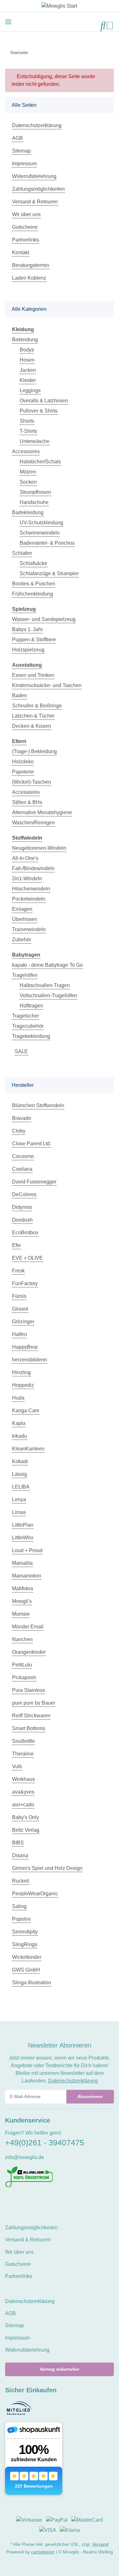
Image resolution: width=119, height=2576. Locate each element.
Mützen (28, 472)
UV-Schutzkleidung (41, 523)
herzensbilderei (30, 1360)
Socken (28, 482)
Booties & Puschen (34, 584)
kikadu (20, 1436)
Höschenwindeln (31, 889)
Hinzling (21, 1372)
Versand (100, 2544)
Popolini (21, 1919)
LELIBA (21, 1487)
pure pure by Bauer (34, 1703)
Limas (19, 1512)
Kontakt (21, 252)
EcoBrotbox (25, 1233)
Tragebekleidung (31, 1036)
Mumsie (21, 1614)
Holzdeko (23, 762)
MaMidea (23, 1588)
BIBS (18, 1843)
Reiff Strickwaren (31, 1716)
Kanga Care (26, 1411)
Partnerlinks (26, 240)
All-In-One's (25, 858)
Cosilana (22, 1169)
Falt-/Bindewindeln (33, 868)
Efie (17, 1245)
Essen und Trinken (33, 675)
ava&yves (23, 1792)
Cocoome (23, 1156)
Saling (19, 1906)
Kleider (28, 380)
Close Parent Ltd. (32, 1144)
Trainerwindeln (29, 929)
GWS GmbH (26, 1970)
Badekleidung (28, 512)
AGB (17, 138)
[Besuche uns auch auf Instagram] (30, 2201)
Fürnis (19, 1296)
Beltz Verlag (26, 1830)
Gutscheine (25, 227)
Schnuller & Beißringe (37, 706)
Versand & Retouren (35, 202)
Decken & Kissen (32, 726)
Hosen (27, 360)
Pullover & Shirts (39, 411)
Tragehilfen (25, 975)
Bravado (22, 1118)
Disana (20, 1855)
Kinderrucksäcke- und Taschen (47, 685)
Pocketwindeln (29, 899)
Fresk (18, 1271)
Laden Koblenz (29, 278)
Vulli (17, 1766)
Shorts (27, 421)
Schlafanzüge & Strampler (49, 573)
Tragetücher (26, 1016)
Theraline (23, 1754)
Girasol (20, 1309)
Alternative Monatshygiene (42, 812)
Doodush (22, 1220)
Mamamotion (27, 1576)
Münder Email (28, 1627)
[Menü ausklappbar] (8, 22)
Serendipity (25, 1932)
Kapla (19, 1423)
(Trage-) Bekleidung (34, 751)
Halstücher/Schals (40, 462)
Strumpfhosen (35, 492)
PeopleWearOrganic (35, 1894)
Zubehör (22, 940)
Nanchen (22, 1639)
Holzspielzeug (28, 650)
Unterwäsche (35, 441)
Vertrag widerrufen (60, 2369)
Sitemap (21, 151)
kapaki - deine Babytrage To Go (47, 965)
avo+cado (23, 1805)
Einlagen (22, 909)
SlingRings (25, 1944)
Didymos (22, 1207)
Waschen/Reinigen (33, 823)
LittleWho (23, 1538)
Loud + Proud (27, 1550)
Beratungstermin (31, 265)
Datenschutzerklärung (37, 125)
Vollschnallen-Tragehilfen (48, 995)
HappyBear (25, 1347)
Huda (18, 1398)
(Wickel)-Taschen (32, 782)
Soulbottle (23, 1741)
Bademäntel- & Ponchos (47, 543)
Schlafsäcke (33, 563)
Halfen (20, 1334)
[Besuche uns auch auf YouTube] (20, 2201)
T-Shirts (28, 431)
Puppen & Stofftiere (34, 640)
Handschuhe (34, 502)
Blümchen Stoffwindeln (38, 1105)
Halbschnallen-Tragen (45, 985)
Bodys (27, 350)
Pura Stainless (29, 1690)
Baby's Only (26, 1817)
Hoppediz (23, 1385)
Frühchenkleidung (33, 594)
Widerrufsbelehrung (34, 176)
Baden (20, 695)
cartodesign (43, 2552)
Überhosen (25, 919)
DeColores (24, 1194)
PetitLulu (22, 1665)
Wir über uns (26, 214)
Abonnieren (90, 2096)
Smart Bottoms (29, 1728)
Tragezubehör (28, 1026)
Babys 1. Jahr (27, 629)
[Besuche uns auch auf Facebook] (9, 2201)
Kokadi (20, 1461)
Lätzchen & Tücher (33, 716)
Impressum (24, 164)
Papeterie (23, 772)
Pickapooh (24, 1677)
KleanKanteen (28, 1449)
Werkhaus (23, 1779)
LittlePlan (23, 1525)
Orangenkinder (29, 1652)
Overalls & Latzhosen (44, 401)
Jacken (28, 370)
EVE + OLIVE (27, 1258)
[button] (103, 26)
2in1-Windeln (27, 879)
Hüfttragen (31, 1006)
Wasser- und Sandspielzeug (44, 619)
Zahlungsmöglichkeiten (38, 189)
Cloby (19, 1131)
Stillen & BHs (27, 802)
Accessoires (26, 451)
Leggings (30, 390)
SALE (21, 1051)
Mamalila (22, 1563)
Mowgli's (22, 1601)
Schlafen (22, 553)
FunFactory (25, 1283)
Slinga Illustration (32, 1983)
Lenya (19, 1499)
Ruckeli (21, 1881)
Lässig (20, 1474)
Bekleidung (25, 340)
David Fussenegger (34, 1182)
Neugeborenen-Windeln (39, 848)
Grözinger (23, 1322)
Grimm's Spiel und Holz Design (47, 1868)
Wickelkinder (27, 1957)
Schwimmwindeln (40, 533)
